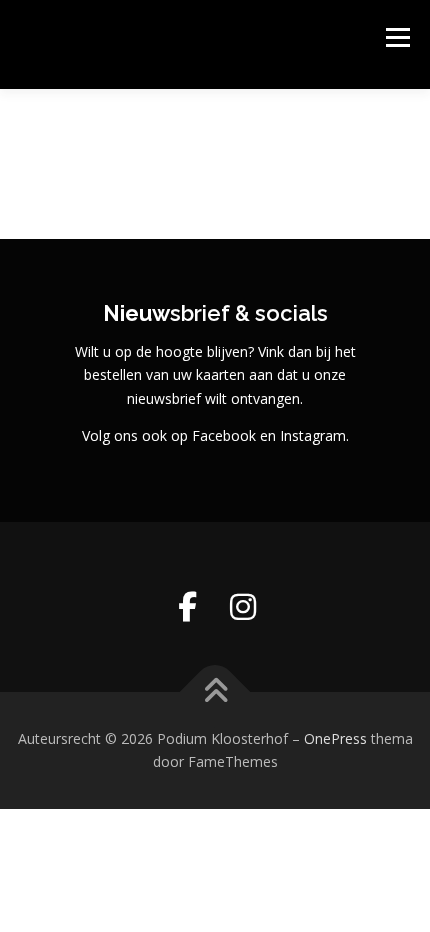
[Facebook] (187, 607)
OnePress (335, 738)
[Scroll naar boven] (215, 691)
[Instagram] (243, 607)
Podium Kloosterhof (157, 34)
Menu (396, 37)
